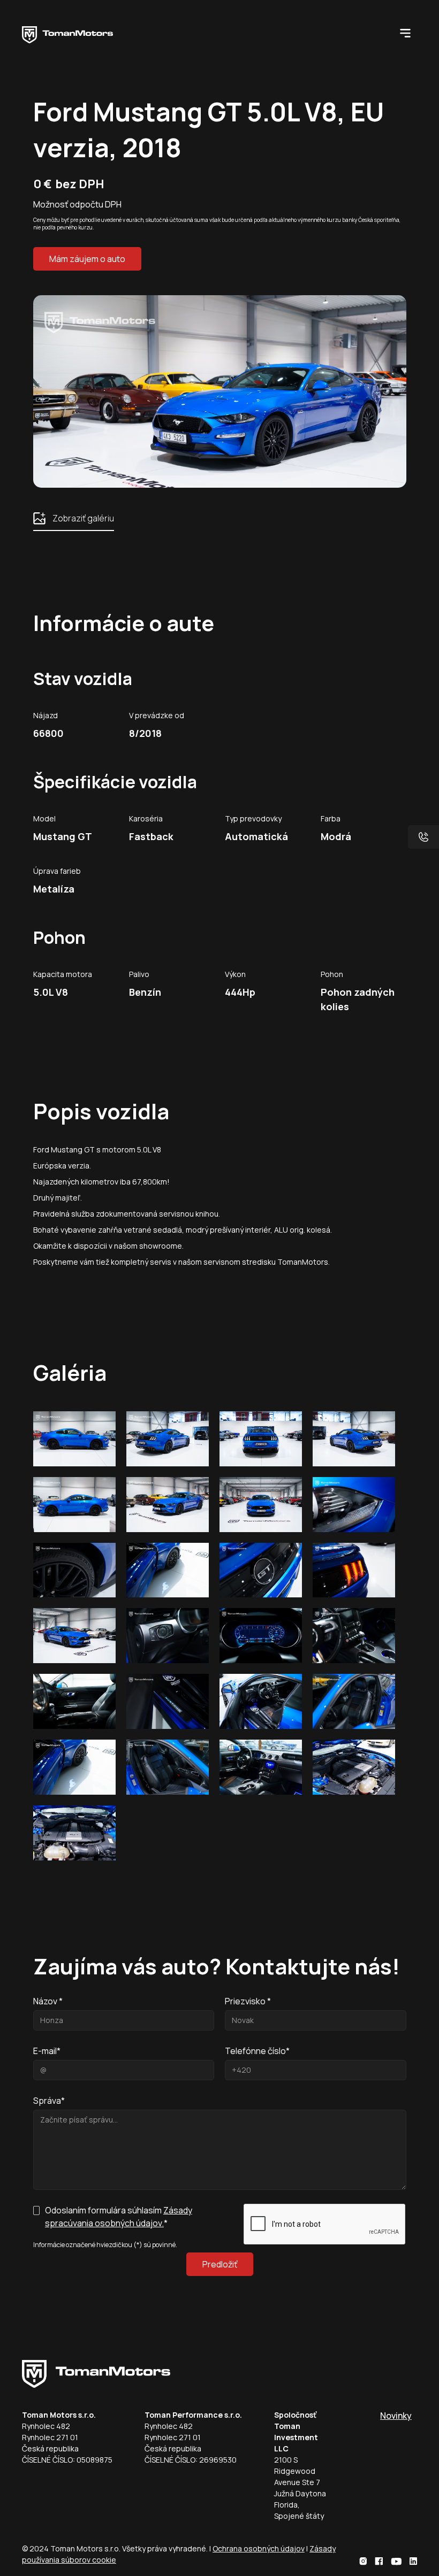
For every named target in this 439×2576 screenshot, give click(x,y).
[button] (405, 32)
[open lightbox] (74, 1439)
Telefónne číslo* (257, 2051)
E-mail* (47, 2051)
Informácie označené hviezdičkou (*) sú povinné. (105, 2245)
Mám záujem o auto (87, 259)
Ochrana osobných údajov (259, 2548)
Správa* (49, 2101)
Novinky (396, 2416)
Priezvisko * (248, 2001)
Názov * (48, 2001)
